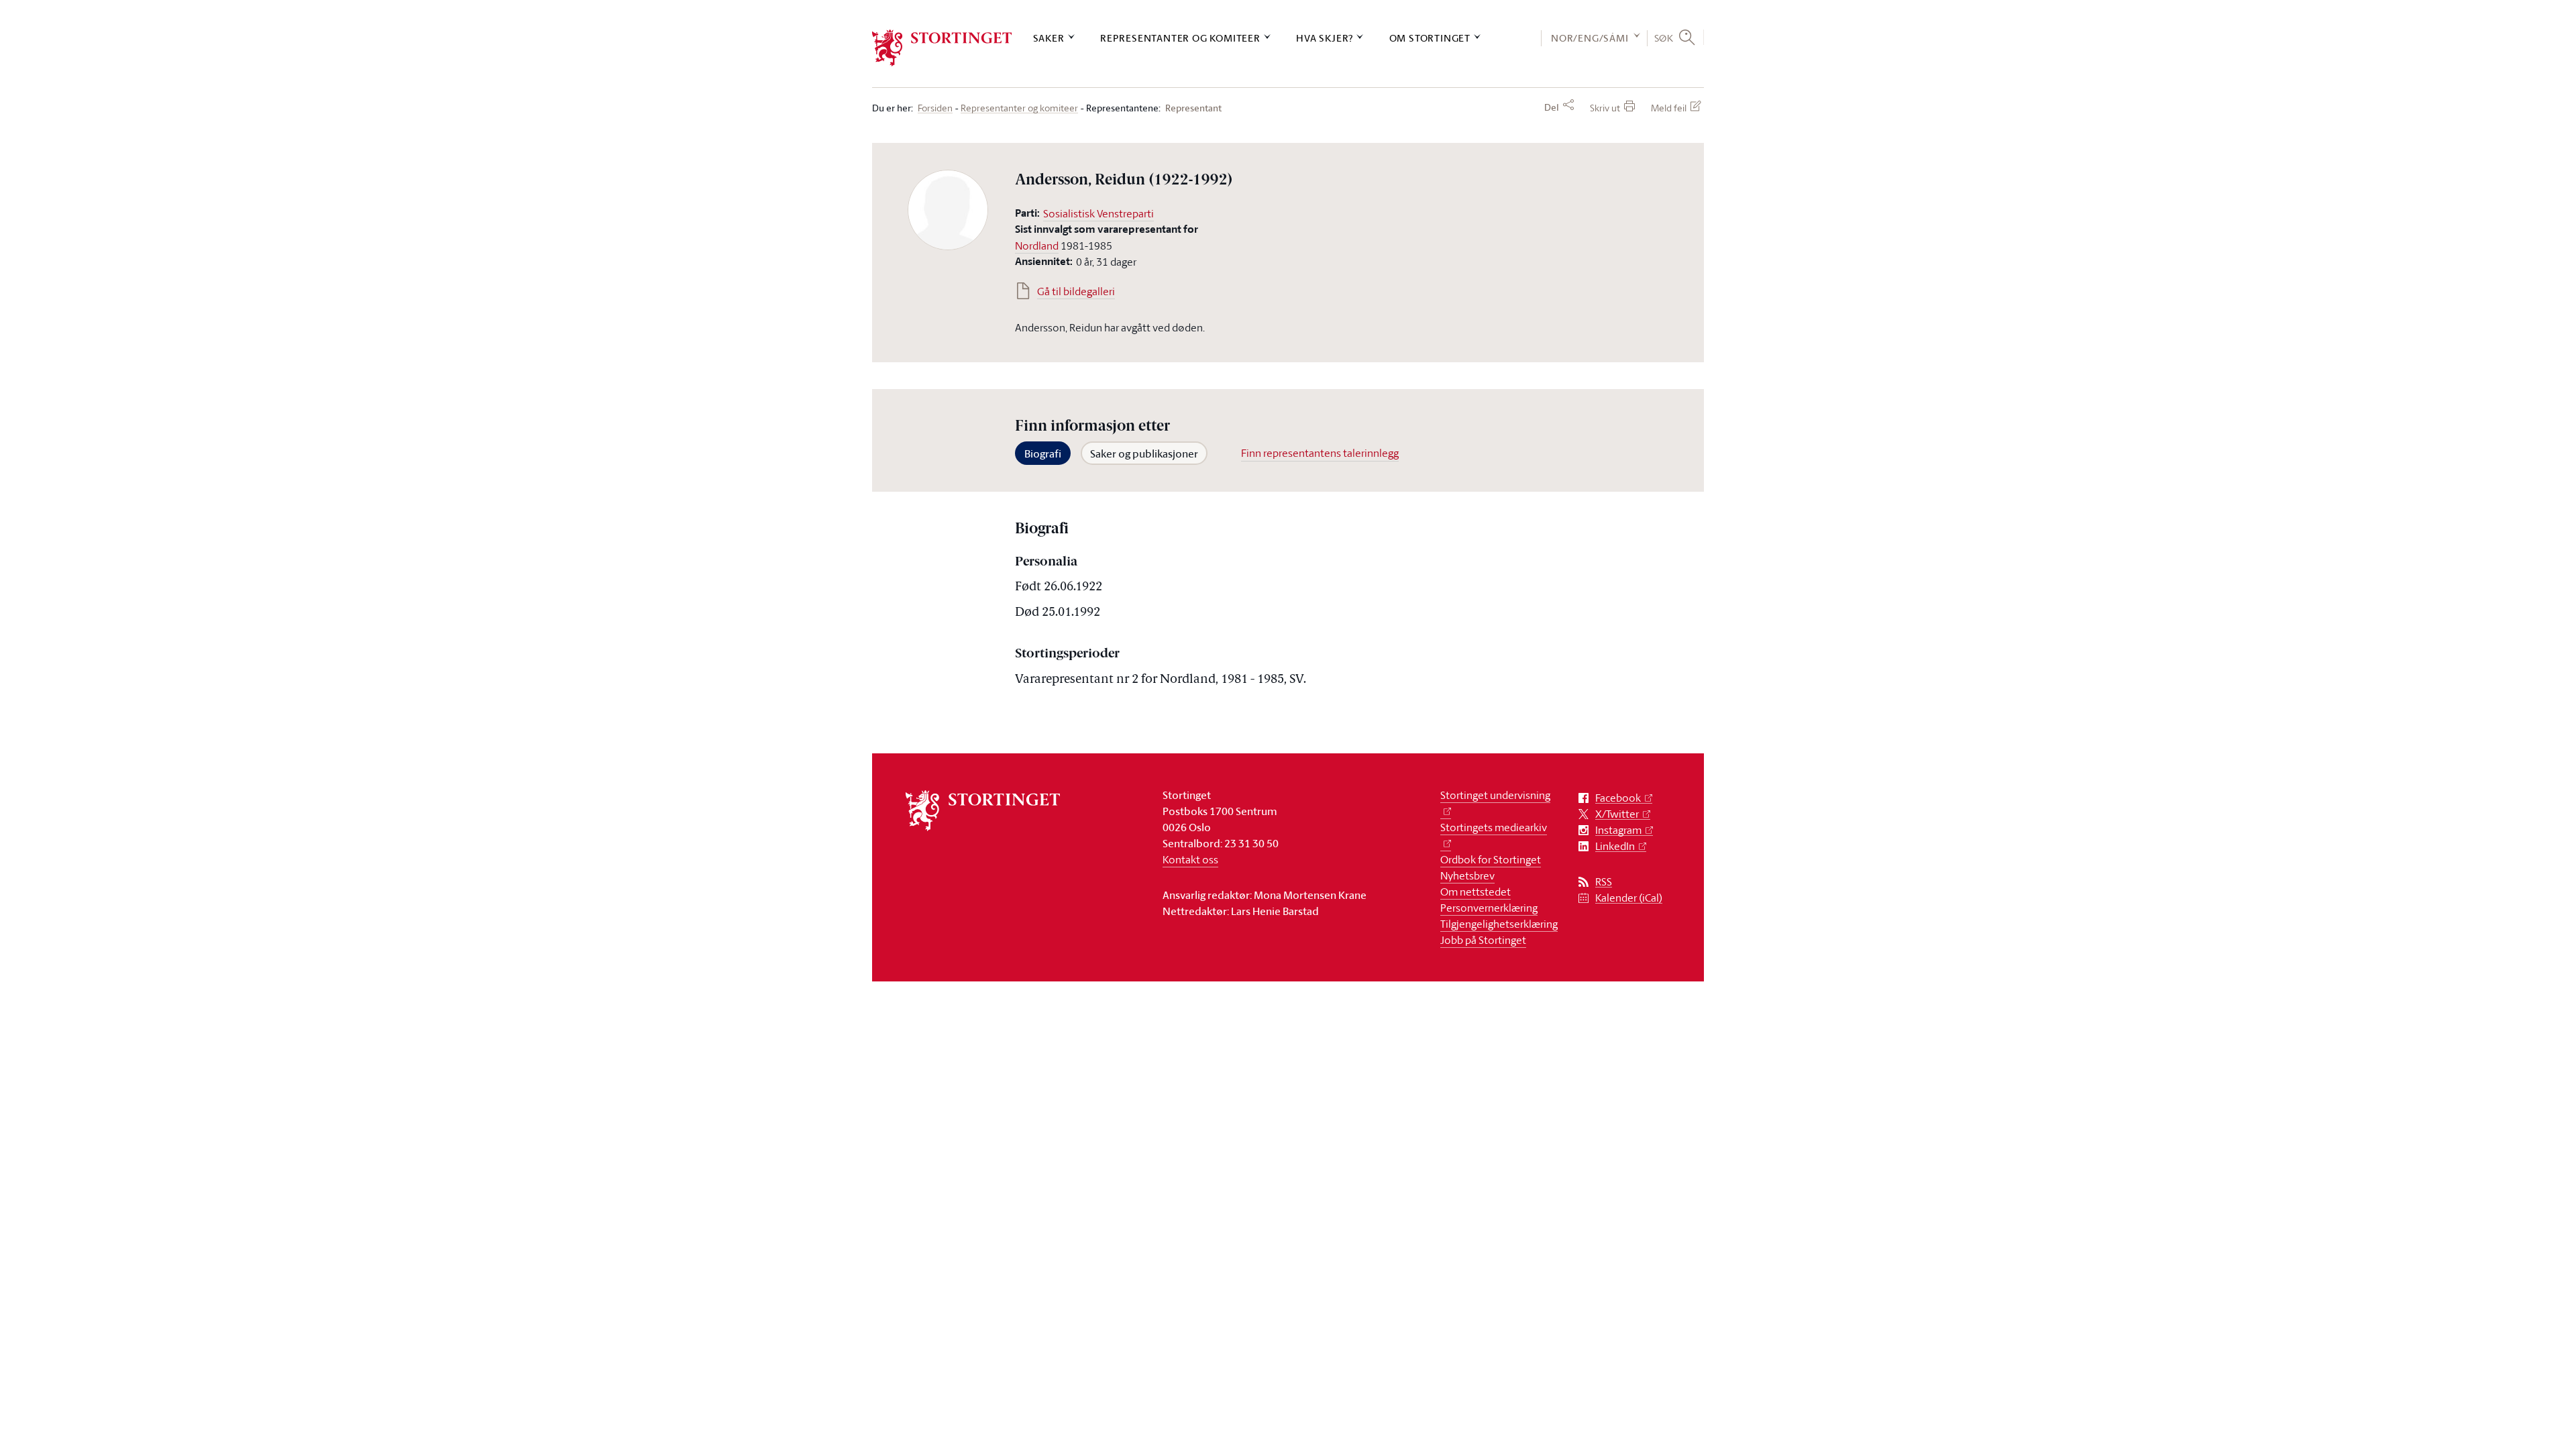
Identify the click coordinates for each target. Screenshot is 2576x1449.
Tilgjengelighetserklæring (1499, 924)
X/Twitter (1617, 814)
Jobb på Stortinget (1483, 940)
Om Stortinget (1430, 38)
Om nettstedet (1475, 892)
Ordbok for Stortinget (1491, 859)
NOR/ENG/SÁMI (1590, 38)
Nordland (1037, 246)
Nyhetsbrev (1467, 875)
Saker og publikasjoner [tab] (1144, 453)
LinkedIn (1615, 846)
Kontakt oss (1190, 859)
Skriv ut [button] (1605, 108)
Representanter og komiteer (1180, 38)
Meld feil (1669, 108)
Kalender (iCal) (1629, 898)
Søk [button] (1664, 38)
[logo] (942, 48)
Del (1552, 107)
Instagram (1618, 830)
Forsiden (935, 108)
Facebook (1618, 798)
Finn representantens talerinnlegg (1320, 453)
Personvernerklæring (1489, 908)
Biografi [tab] (1043, 453)
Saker (1049, 38)
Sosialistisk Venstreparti (1098, 213)
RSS (1604, 882)
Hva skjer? (1325, 38)
